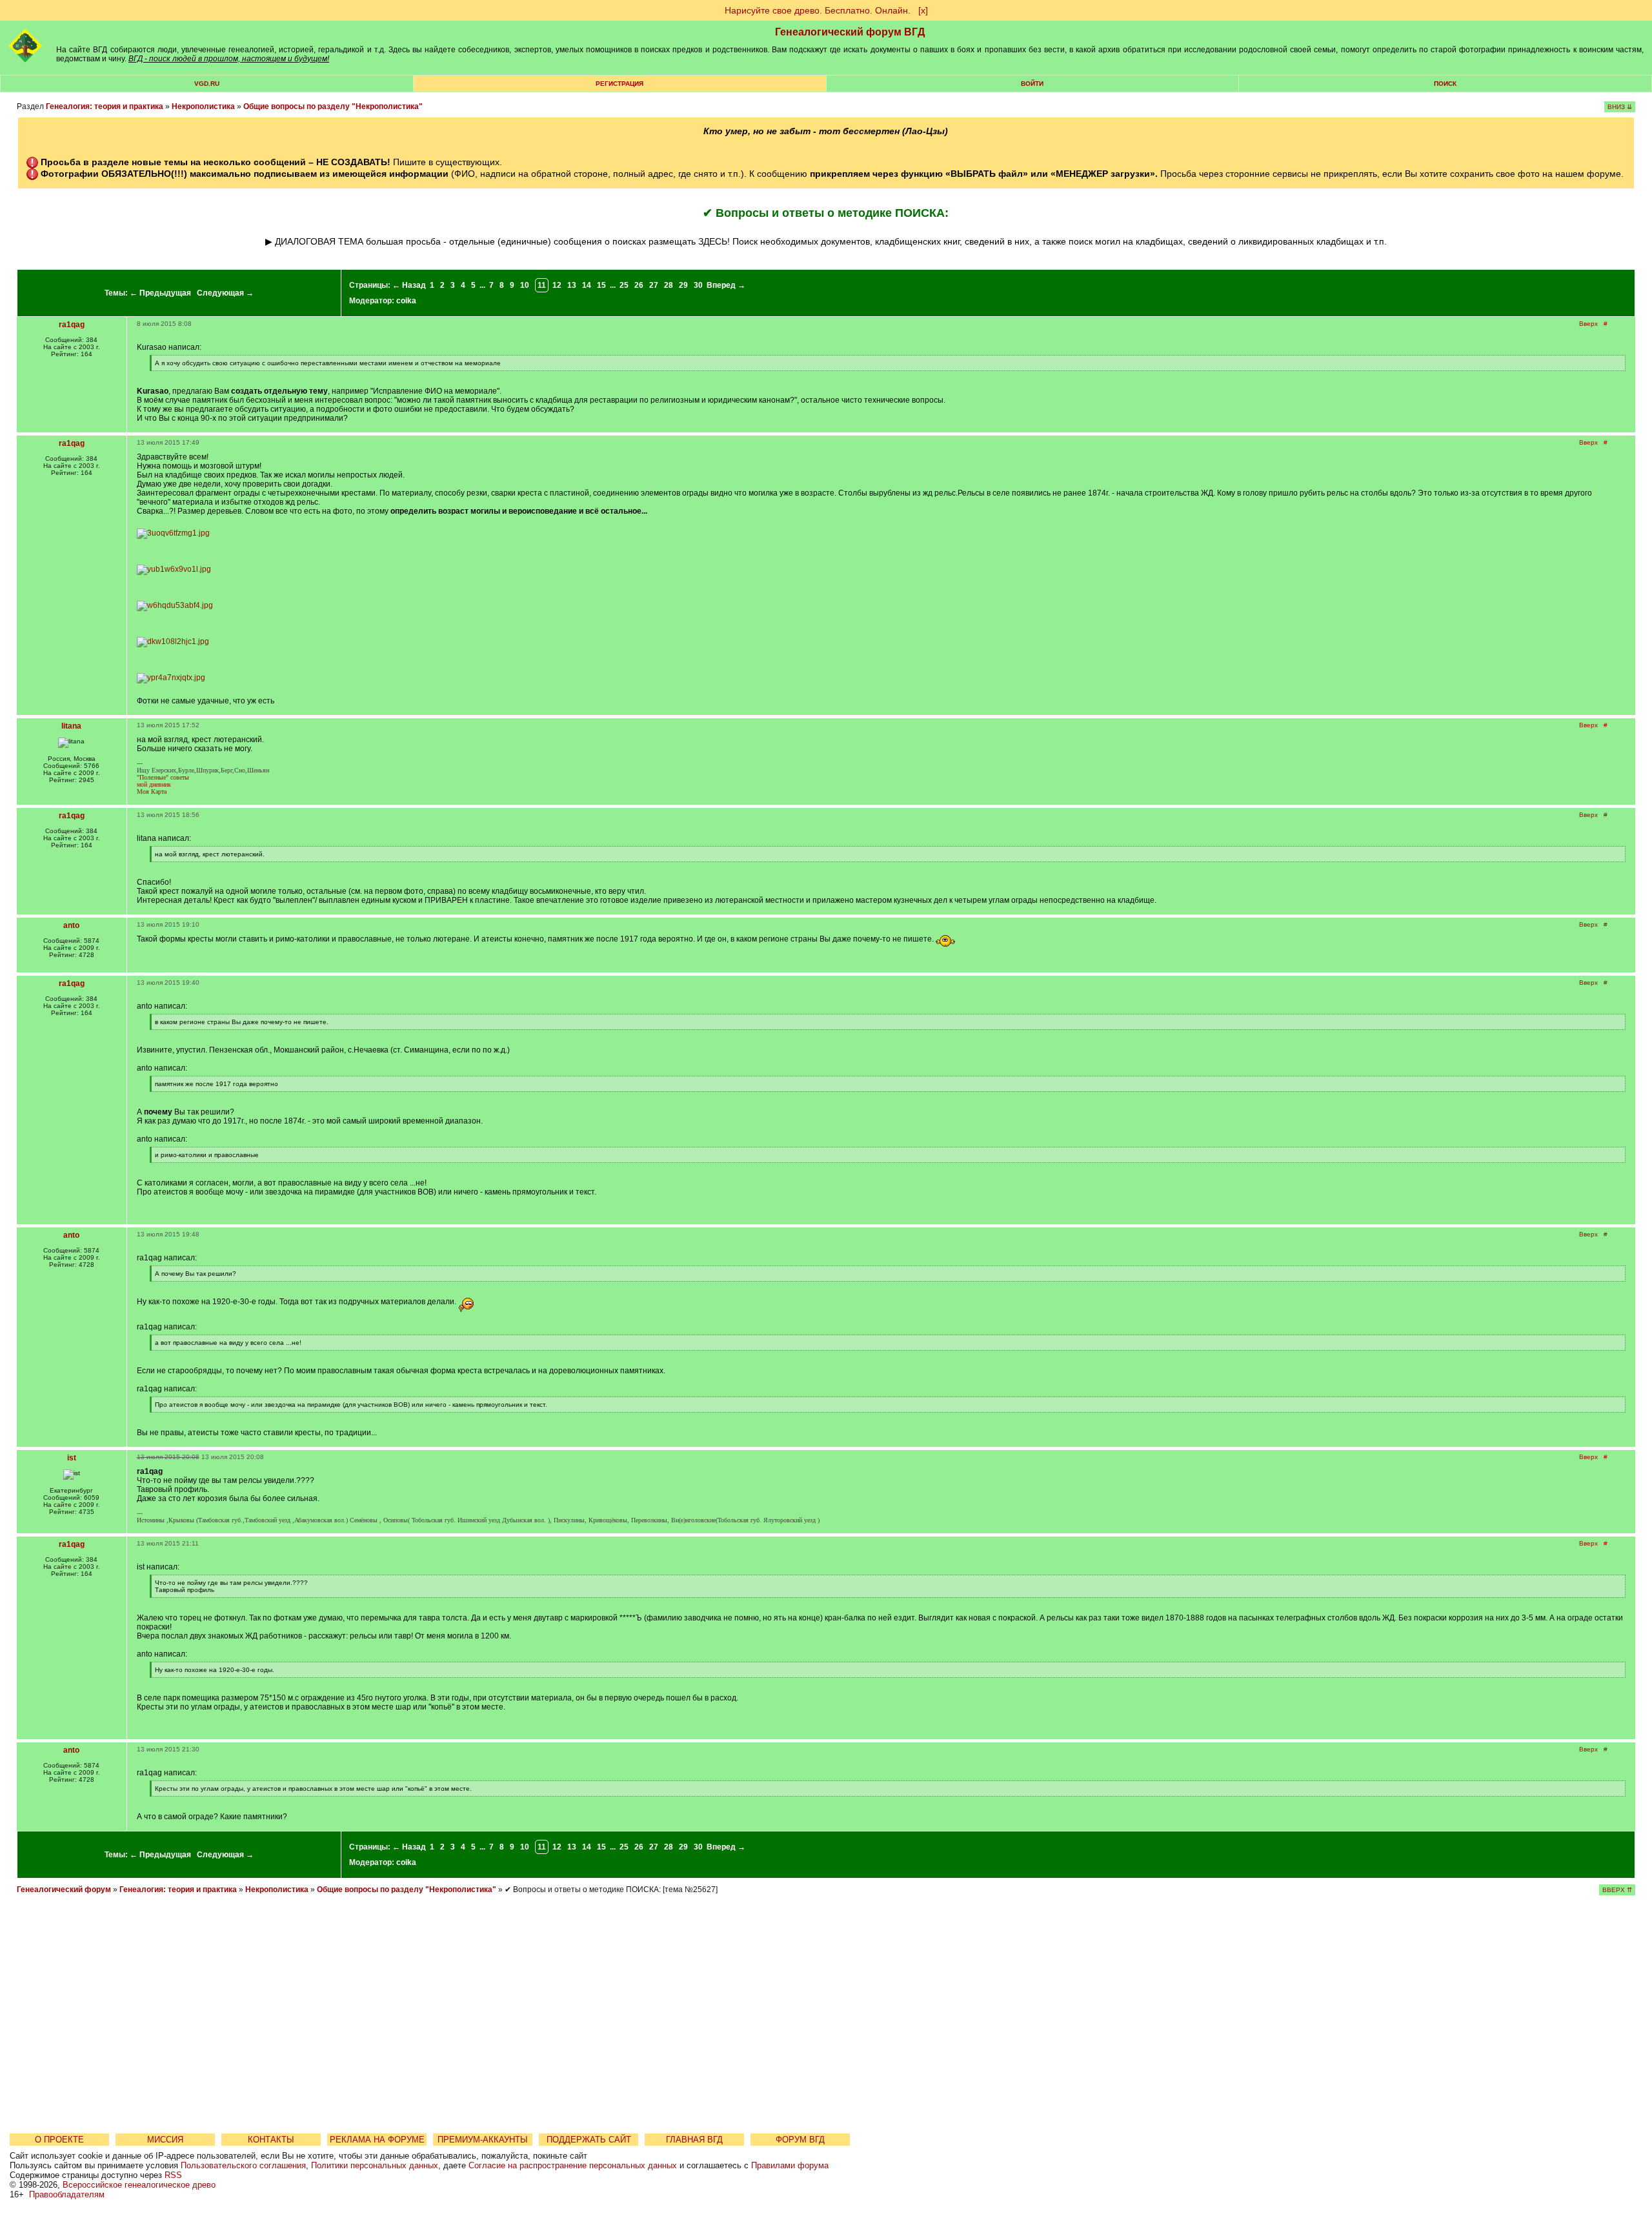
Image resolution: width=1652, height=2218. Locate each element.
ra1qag (72, 325)
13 (572, 285)
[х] (923, 10)
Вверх (1588, 324)
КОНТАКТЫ (271, 2140)
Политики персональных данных (375, 2165)
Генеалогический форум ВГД (850, 32)
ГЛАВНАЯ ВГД (694, 2140)
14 (587, 285)
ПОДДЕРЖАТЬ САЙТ (589, 2140)
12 (557, 285)
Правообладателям (67, 2194)
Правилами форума (790, 2165)
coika (406, 301)
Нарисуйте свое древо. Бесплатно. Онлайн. (818, 10)
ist (72, 1458)
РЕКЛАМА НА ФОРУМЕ (377, 2140)
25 (624, 285)
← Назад (409, 285)
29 (683, 285)
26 (639, 285)
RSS (173, 2175)
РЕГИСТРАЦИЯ (619, 84)
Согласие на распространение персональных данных (573, 2165)
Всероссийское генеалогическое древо (139, 2185)
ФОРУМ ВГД (800, 2140)
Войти (1032, 84)
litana (71, 726)
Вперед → (726, 285)
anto (71, 925)
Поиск (1445, 84)
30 (698, 285)
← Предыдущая (160, 293)
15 (601, 285)
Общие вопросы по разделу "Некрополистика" (333, 106)
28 (669, 285)
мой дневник (154, 784)
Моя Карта (152, 791)
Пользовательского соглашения (243, 2165)
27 (654, 285)
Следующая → (225, 293)
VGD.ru (207, 84)
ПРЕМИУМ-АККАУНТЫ (483, 2140)
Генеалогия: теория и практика (105, 106)
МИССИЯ (165, 2140)
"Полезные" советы (163, 777)
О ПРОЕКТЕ (59, 2140)
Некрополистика (203, 106)
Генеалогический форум (64, 1890)
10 (525, 285)
